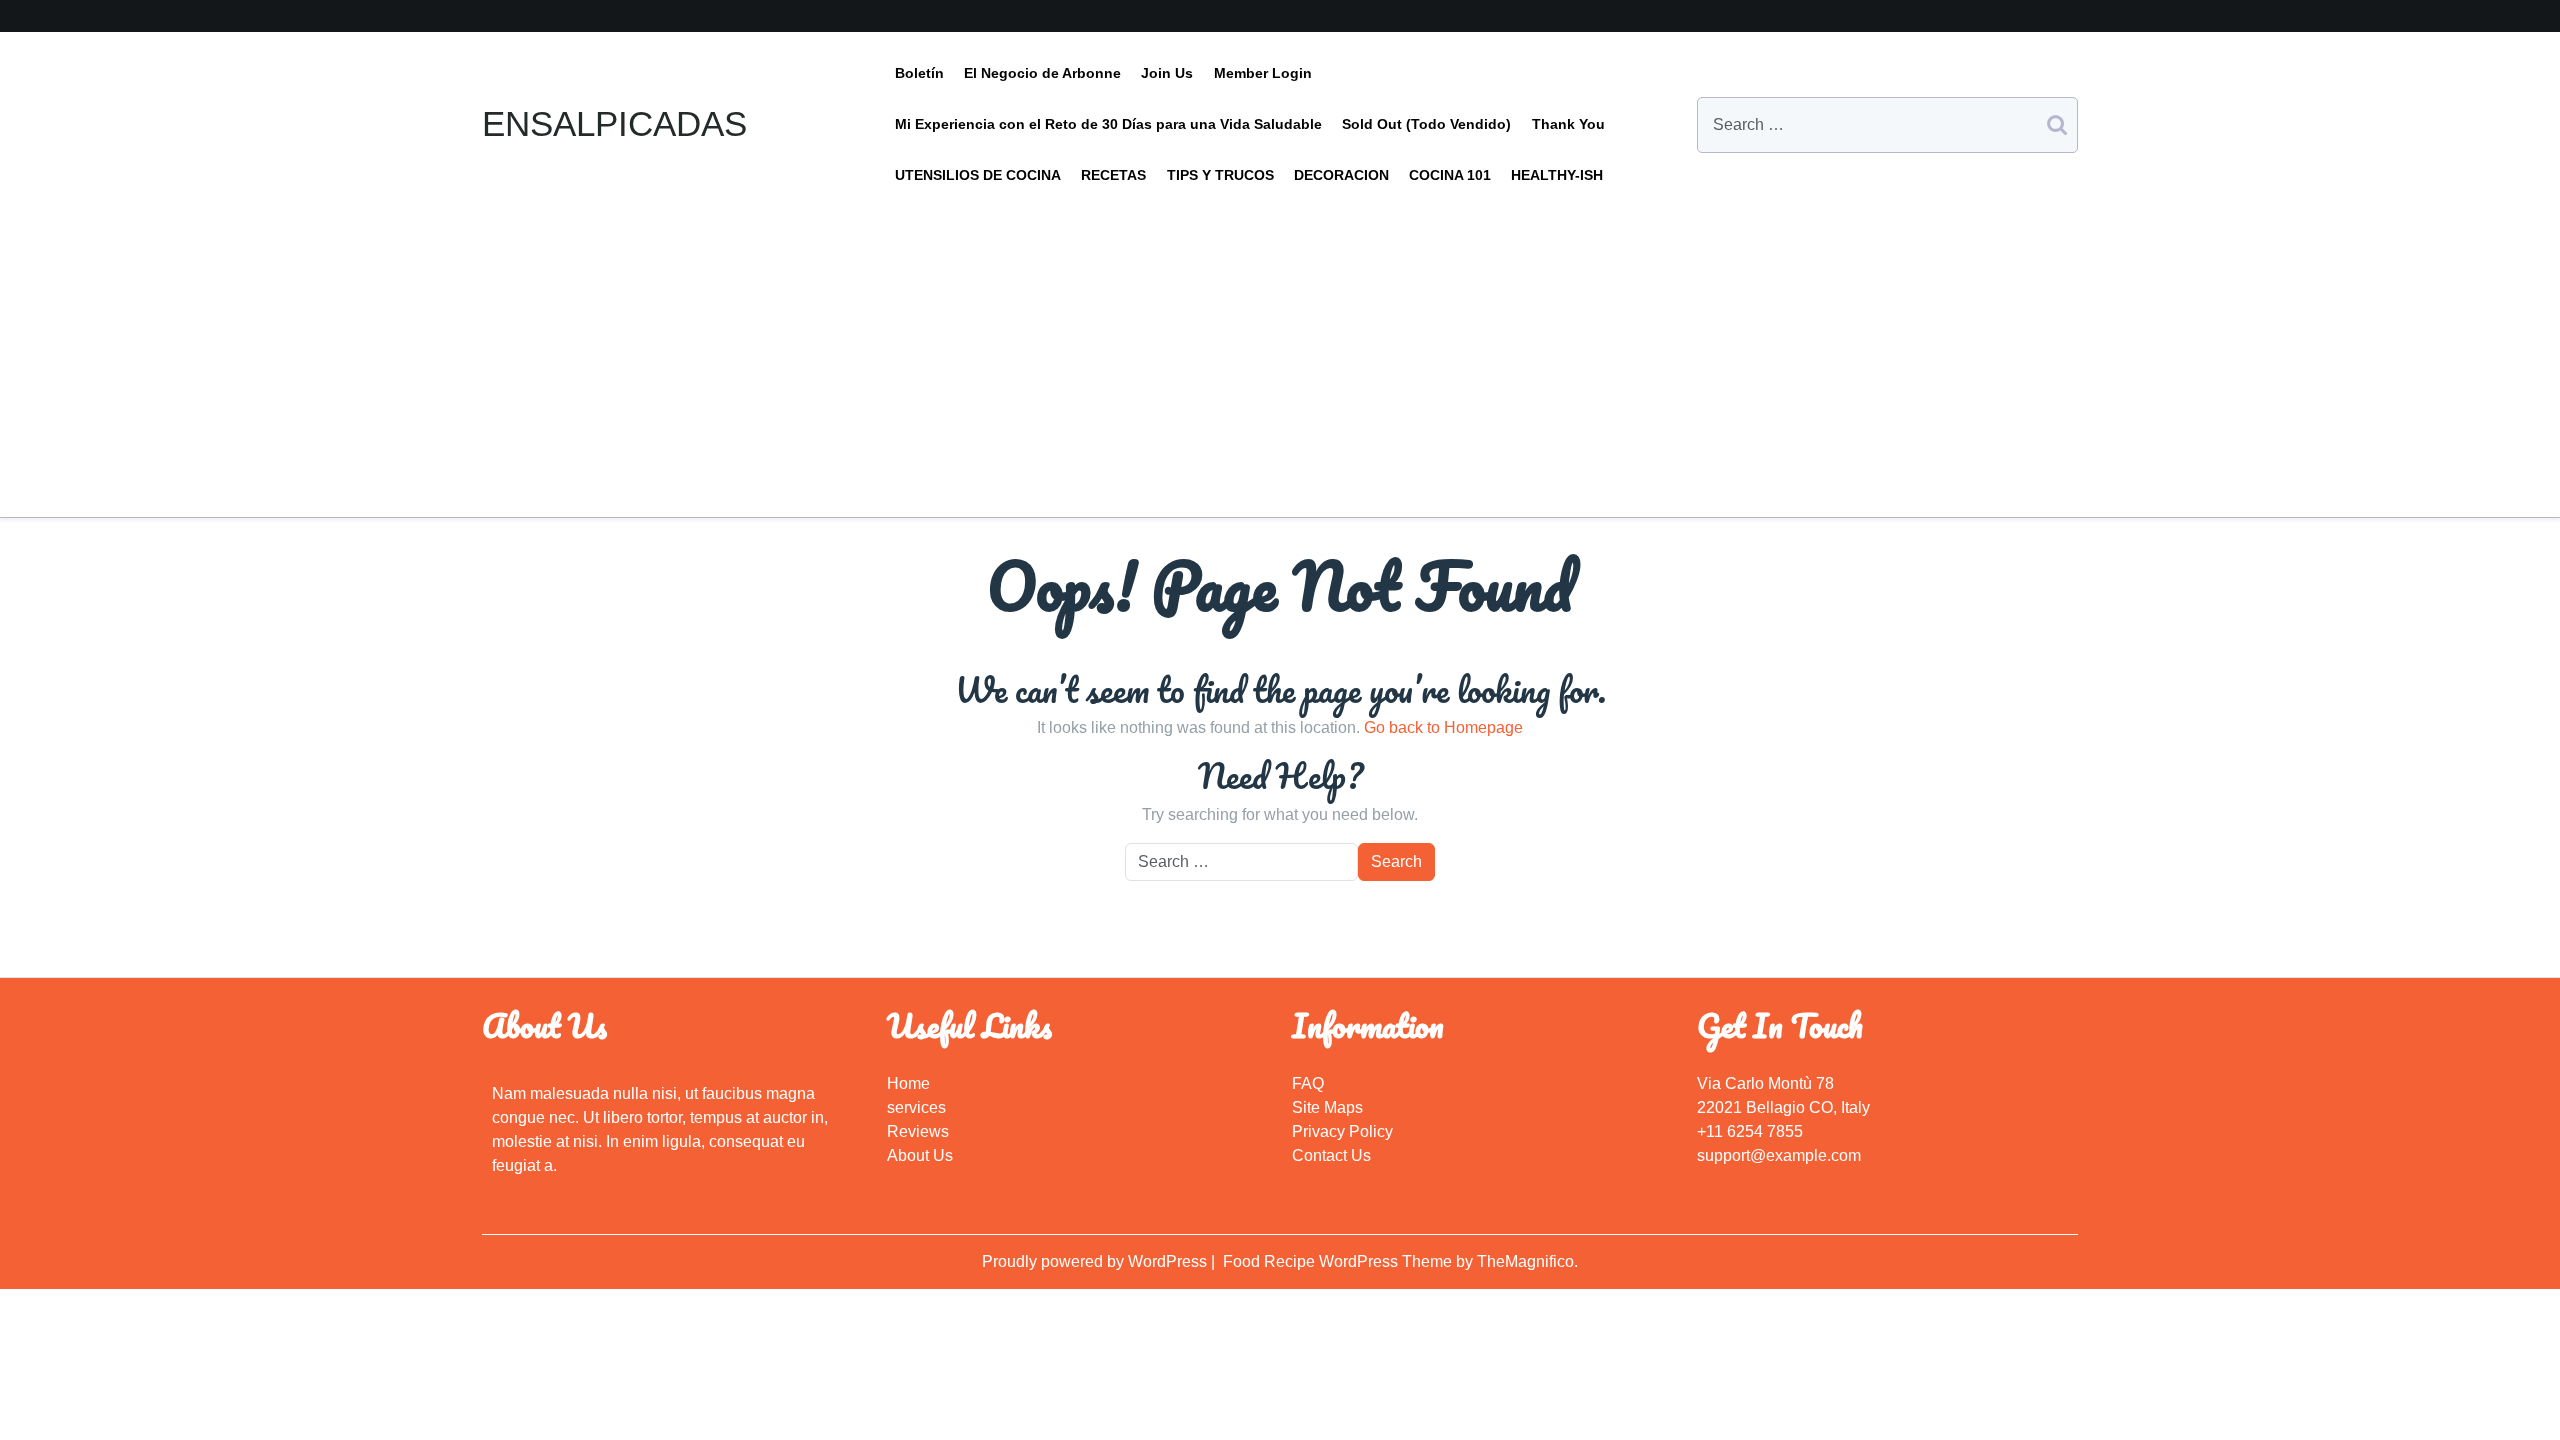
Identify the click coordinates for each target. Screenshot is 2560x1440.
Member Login (1263, 73)
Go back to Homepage (1443, 727)
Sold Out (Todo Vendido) (1426, 124)
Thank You (1568, 124)
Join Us (1167, 73)
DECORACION (1341, 175)
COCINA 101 (1450, 175)
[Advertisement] (1280, 351)
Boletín (919, 73)
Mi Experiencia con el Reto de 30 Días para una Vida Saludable (1108, 124)
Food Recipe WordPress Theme (1339, 1261)
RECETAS (1113, 175)
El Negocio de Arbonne (1042, 73)
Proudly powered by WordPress (1096, 1261)
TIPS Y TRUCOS (1220, 175)
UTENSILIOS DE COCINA (978, 175)
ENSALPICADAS (614, 123)
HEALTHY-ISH (1557, 175)
